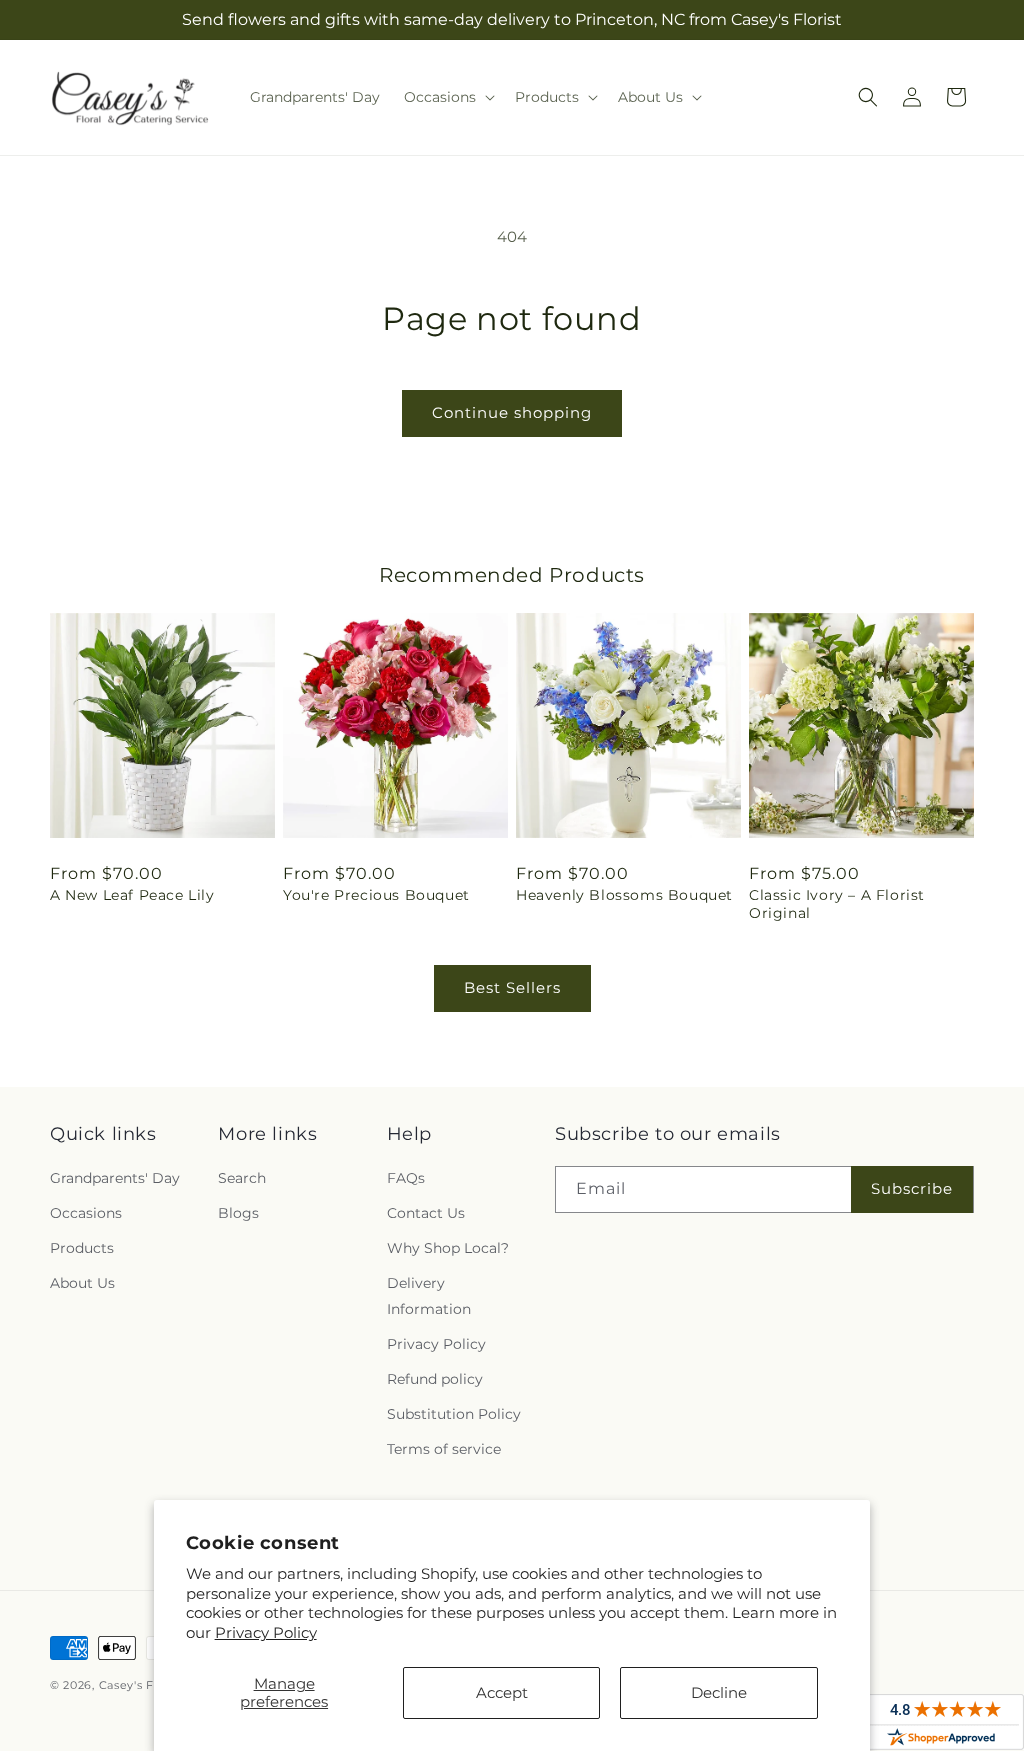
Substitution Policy (454, 1414)
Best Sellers (512, 987)
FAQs (406, 1178)
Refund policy (435, 1379)
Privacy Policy (266, 1632)
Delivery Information (429, 1295)
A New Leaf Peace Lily (132, 895)
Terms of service (444, 1449)
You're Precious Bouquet (376, 895)
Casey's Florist (142, 1685)
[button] (447, 97)
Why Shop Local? (448, 1248)
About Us (82, 1283)
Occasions (86, 1213)
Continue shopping (512, 412)
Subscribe (912, 1188)
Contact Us (426, 1213)
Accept (502, 1692)
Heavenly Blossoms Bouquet (624, 895)
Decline (719, 1692)
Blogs (238, 1213)
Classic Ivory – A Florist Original (837, 904)
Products (82, 1248)
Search (242, 1178)
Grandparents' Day (115, 1178)
